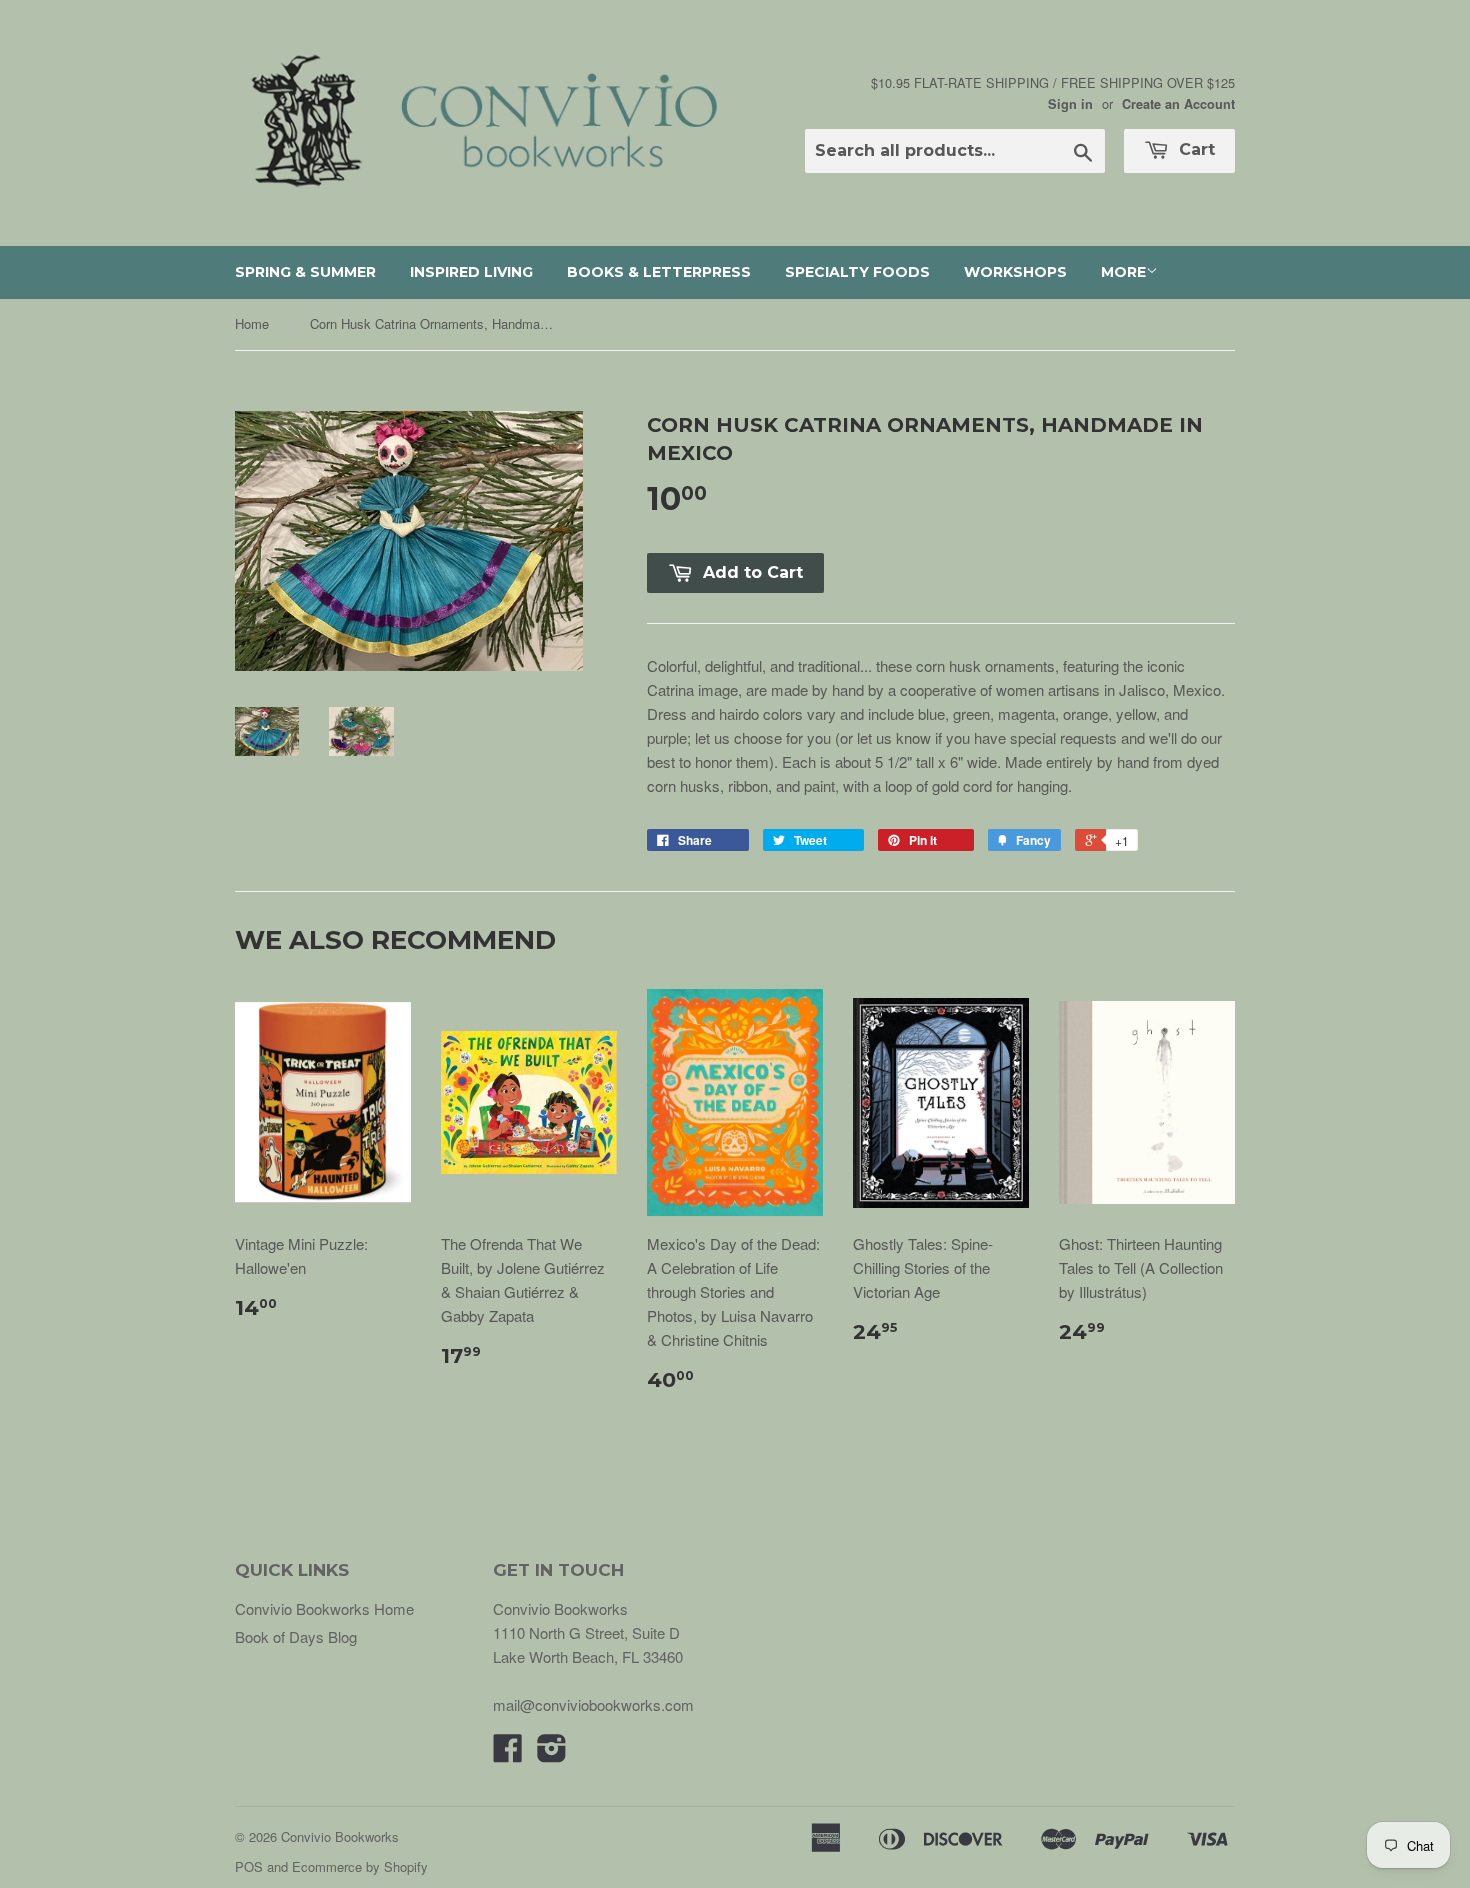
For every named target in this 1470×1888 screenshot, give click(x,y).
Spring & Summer (305, 272)
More (1123, 272)
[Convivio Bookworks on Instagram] (552, 1753)
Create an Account (1178, 104)
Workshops (1015, 272)
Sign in (1070, 104)
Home (252, 323)
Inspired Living (471, 272)
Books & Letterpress (659, 272)
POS (249, 1866)
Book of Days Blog (296, 1636)
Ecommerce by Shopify (360, 1866)
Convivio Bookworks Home (324, 1608)
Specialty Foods (857, 272)
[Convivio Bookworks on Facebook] (508, 1753)
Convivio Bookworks (340, 1836)
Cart (1194, 149)
